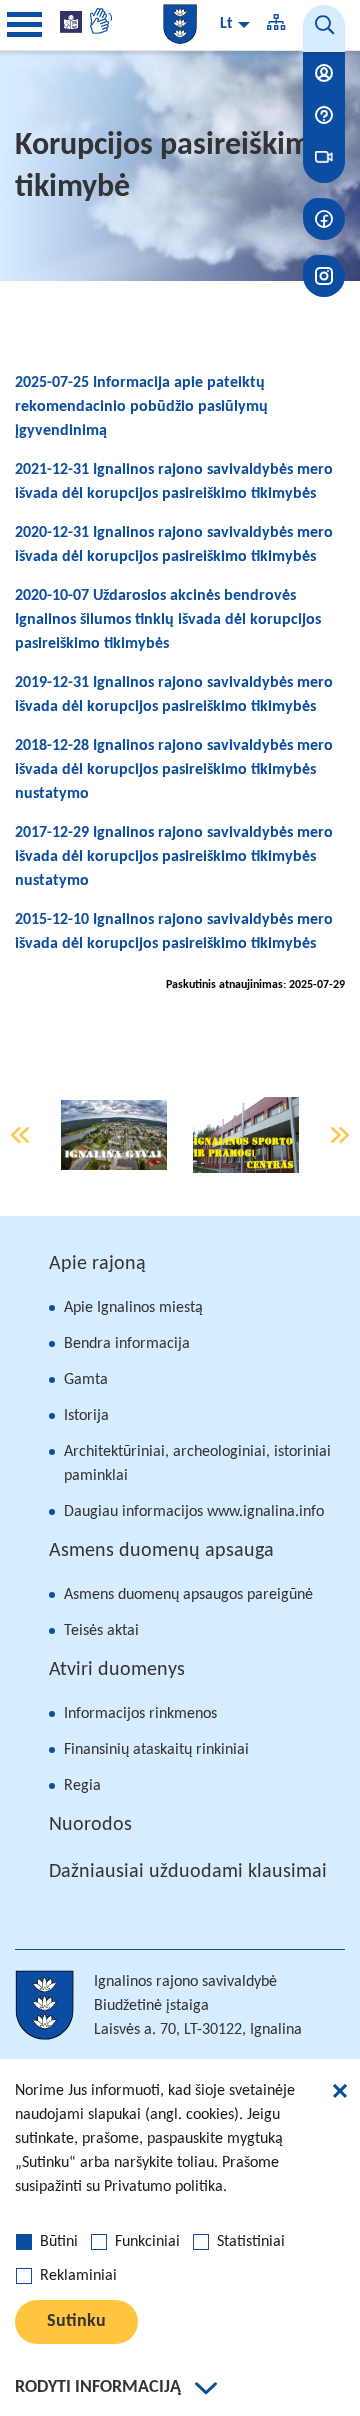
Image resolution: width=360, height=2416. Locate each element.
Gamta (86, 1380)
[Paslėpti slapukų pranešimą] (340, 2094)
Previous (20, 1135)
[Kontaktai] (324, 73)
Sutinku (76, 2321)
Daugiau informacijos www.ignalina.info (194, 1512)
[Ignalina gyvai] (114, 1135)
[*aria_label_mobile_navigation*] (25, 25)
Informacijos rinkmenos (140, 1714)
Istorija (86, 1416)
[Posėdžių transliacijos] (324, 157)
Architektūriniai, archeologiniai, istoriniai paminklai (197, 1464)
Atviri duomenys (117, 1670)
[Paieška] (324, 28)
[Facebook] (324, 219)
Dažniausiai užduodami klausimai (188, 1872)
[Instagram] (324, 276)
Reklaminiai (78, 2276)
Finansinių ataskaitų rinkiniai (156, 1750)
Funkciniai (147, 2242)
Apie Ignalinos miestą (133, 1308)
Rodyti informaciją (98, 2387)
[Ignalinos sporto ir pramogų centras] (246, 1135)
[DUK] (324, 115)
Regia (82, 1786)
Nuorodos (90, 1825)
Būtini (59, 2242)
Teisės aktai (101, 1631)
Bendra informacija (127, 1344)
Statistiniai (251, 2242)
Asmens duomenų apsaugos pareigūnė (188, 1595)
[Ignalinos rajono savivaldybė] (180, 24)
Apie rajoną (97, 1264)
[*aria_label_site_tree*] (276, 25)
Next (340, 1135)
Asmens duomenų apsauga (161, 1551)
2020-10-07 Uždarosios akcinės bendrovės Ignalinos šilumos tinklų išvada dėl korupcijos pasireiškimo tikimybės (168, 620)
